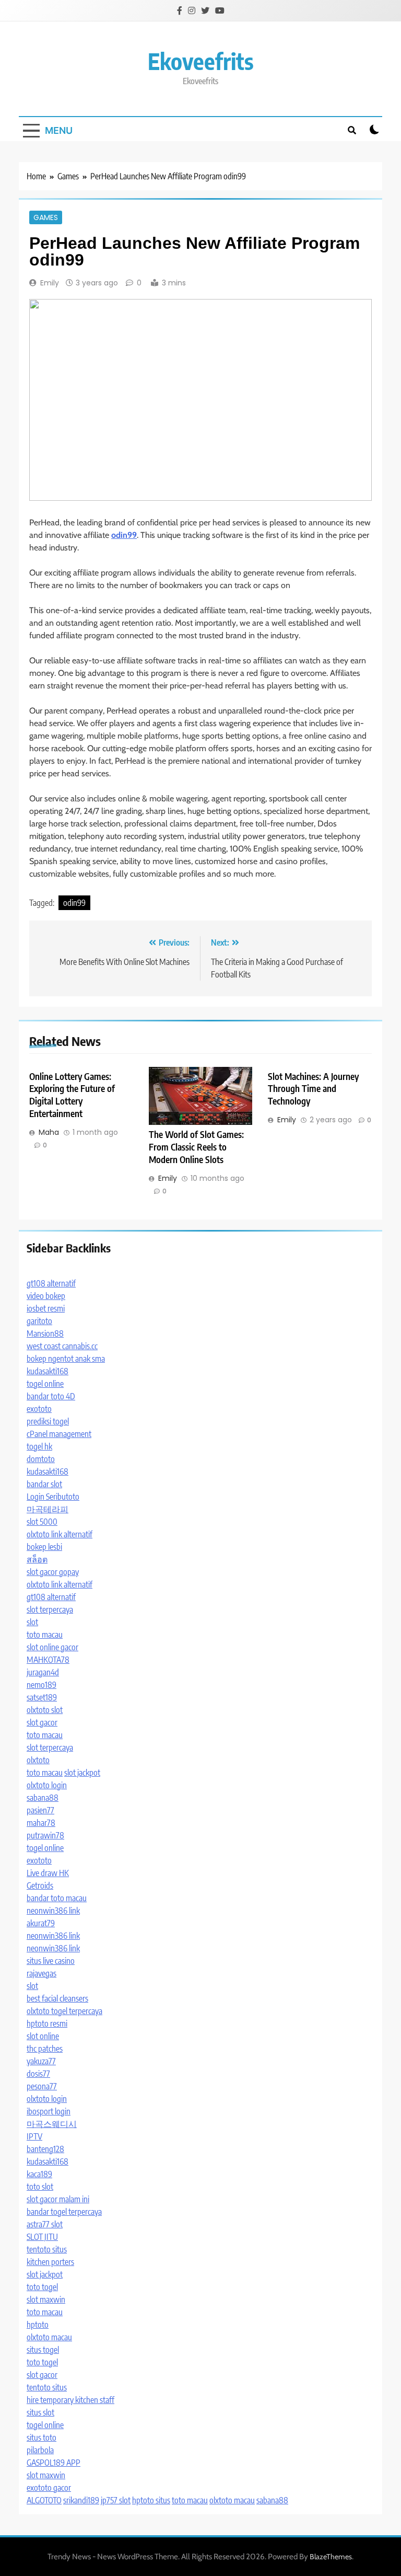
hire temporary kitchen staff (70, 2400)
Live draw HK (48, 1873)
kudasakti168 (48, 1371)
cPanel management (59, 1434)
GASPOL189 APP (54, 2463)
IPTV (34, 2136)
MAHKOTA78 (48, 1660)
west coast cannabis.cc (62, 1346)
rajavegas (42, 1973)
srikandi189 (81, 2500)
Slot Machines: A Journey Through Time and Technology (313, 1089)
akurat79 (41, 1923)
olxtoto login (47, 1785)
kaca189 (39, 2174)
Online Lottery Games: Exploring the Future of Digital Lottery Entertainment (72, 1095)
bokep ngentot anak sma (66, 1359)
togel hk (39, 1446)
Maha (49, 1132)
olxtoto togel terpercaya (64, 2011)
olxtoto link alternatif (60, 1534)
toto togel (42, 2287)
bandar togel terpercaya (64, 2212)
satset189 (42, 1697)
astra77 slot (45, 2224)
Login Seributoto (53, 1497)
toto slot (40, 2187)
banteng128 (45, 2149)
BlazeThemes (331, 2557)
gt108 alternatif (51, 1283)
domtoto (41, 1459)
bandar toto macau (57, 1898)
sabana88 (43, 1798)
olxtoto (38, 1760)
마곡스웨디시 (52, 2124)
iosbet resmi (46, 1308)
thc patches (45, 2049)
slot (32, 1622)
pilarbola (40, 2450)
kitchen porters (50, 2262)
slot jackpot (82, 1773)
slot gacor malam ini (58, 2199)
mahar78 (41, 1823)
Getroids (40, 1885)
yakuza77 (41, 2061)
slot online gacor (52, 1647)
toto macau (45, 1635)
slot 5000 (42, 1522)
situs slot (40, 2412)
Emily (50, 283)
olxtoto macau (49, 2337)
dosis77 (38, 2074)
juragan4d (43, 1672)
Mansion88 (45, 1333)
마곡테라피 (48, 1509)
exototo (39, 1409)
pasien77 (40, 1810)
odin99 (74, 903)
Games (46, 217)
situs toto (42, 2437)
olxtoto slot (45, 1710)
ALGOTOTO (44, 2500)
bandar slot (44, 1484)
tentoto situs (47, 2249)
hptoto (38, 2325)
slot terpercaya (50, 1609)
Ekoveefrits (201, 61)
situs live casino (51, 1961)
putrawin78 (45, 1835)
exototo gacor (49, 2488)
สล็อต (37, 1559)
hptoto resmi (47, 2023)
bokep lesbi (44, 1547)
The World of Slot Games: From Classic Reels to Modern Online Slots (196, 1147)
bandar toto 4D (51, 1396)
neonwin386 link (53, 1911)
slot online (43, 2036)
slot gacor (42, 1722)
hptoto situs (151, 2500)
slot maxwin (46, 2299)
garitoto (39, 1321)
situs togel (43, 2350)
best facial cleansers (57, 1998)
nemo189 (42, 1685)
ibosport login (49, 2111)
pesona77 (42, 2086)
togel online (45, 1384)
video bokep (46, 1296)
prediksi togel (48, 1421)
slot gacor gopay (53, 1572)
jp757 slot (116, 2500)
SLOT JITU (42, 2237)
